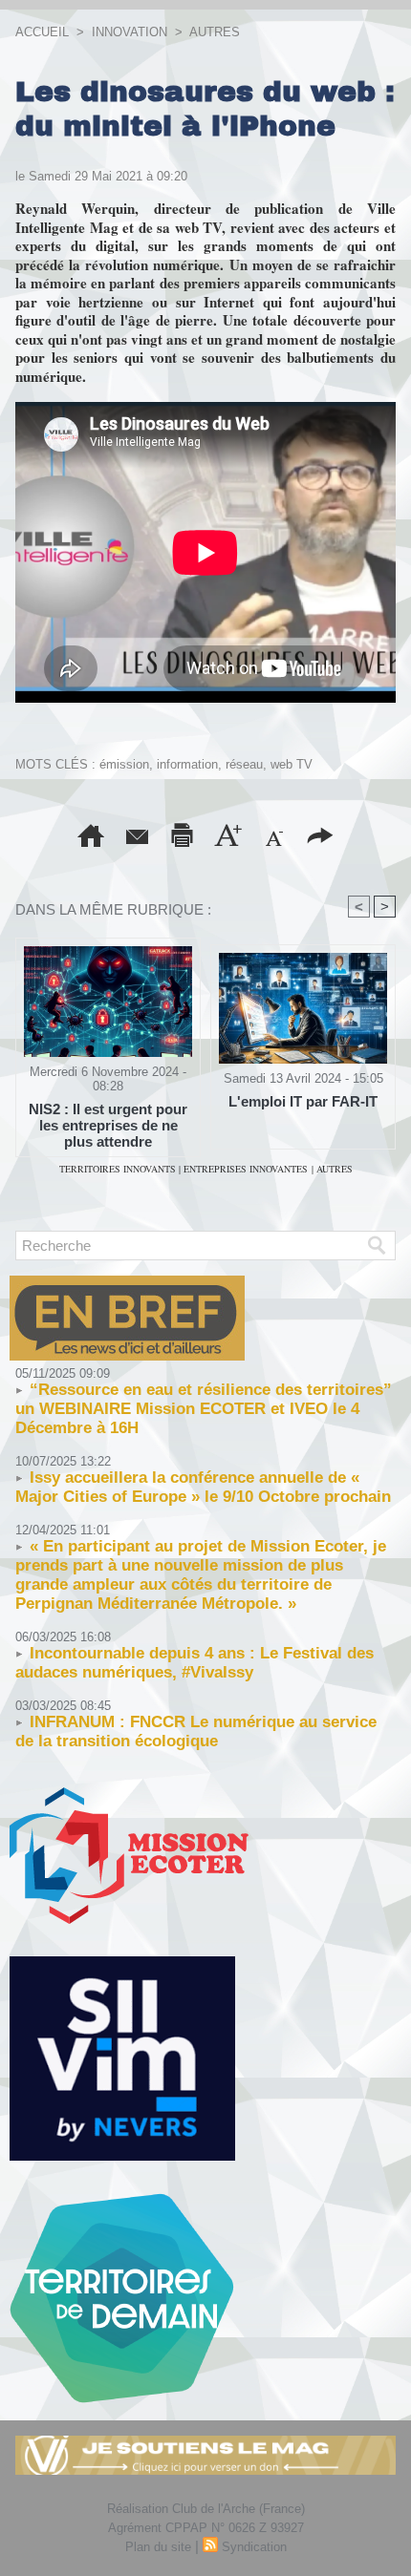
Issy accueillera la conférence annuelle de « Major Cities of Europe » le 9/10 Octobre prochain (203, 1487)
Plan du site (158, 2547)
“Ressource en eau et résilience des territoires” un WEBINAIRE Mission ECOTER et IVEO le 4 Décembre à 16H (204, 1409)
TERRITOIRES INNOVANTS (119, 1169)
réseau (244, 764)
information (187, 764)
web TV (292, 764)
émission (124, 764)
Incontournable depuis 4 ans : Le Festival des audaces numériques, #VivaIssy (195, 1663)
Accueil (42, 32)
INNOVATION (130, 32)
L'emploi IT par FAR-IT (303, 1101)
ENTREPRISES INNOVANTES (246, 1169)
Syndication (254, 2547)
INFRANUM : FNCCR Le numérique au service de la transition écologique (196, 1731)
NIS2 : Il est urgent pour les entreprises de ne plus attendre (108, 1125)
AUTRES (215, 32)
